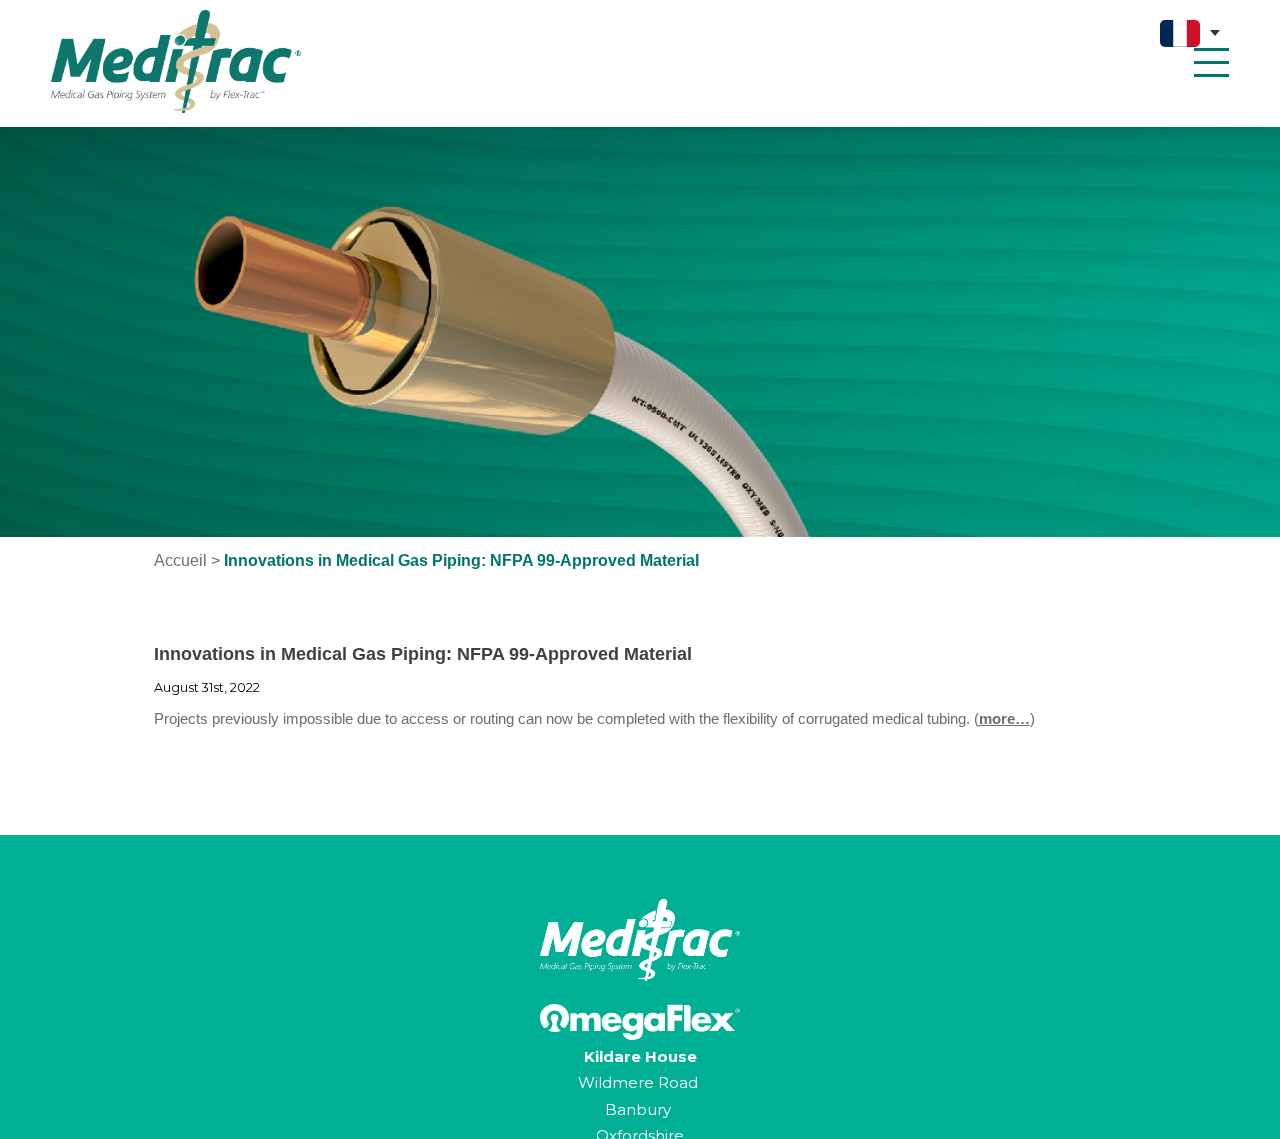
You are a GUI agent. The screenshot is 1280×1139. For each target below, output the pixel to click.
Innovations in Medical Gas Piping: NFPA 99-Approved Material (423, 654)
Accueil (180, 560)
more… (1004, 718)
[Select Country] (1190, 33)
